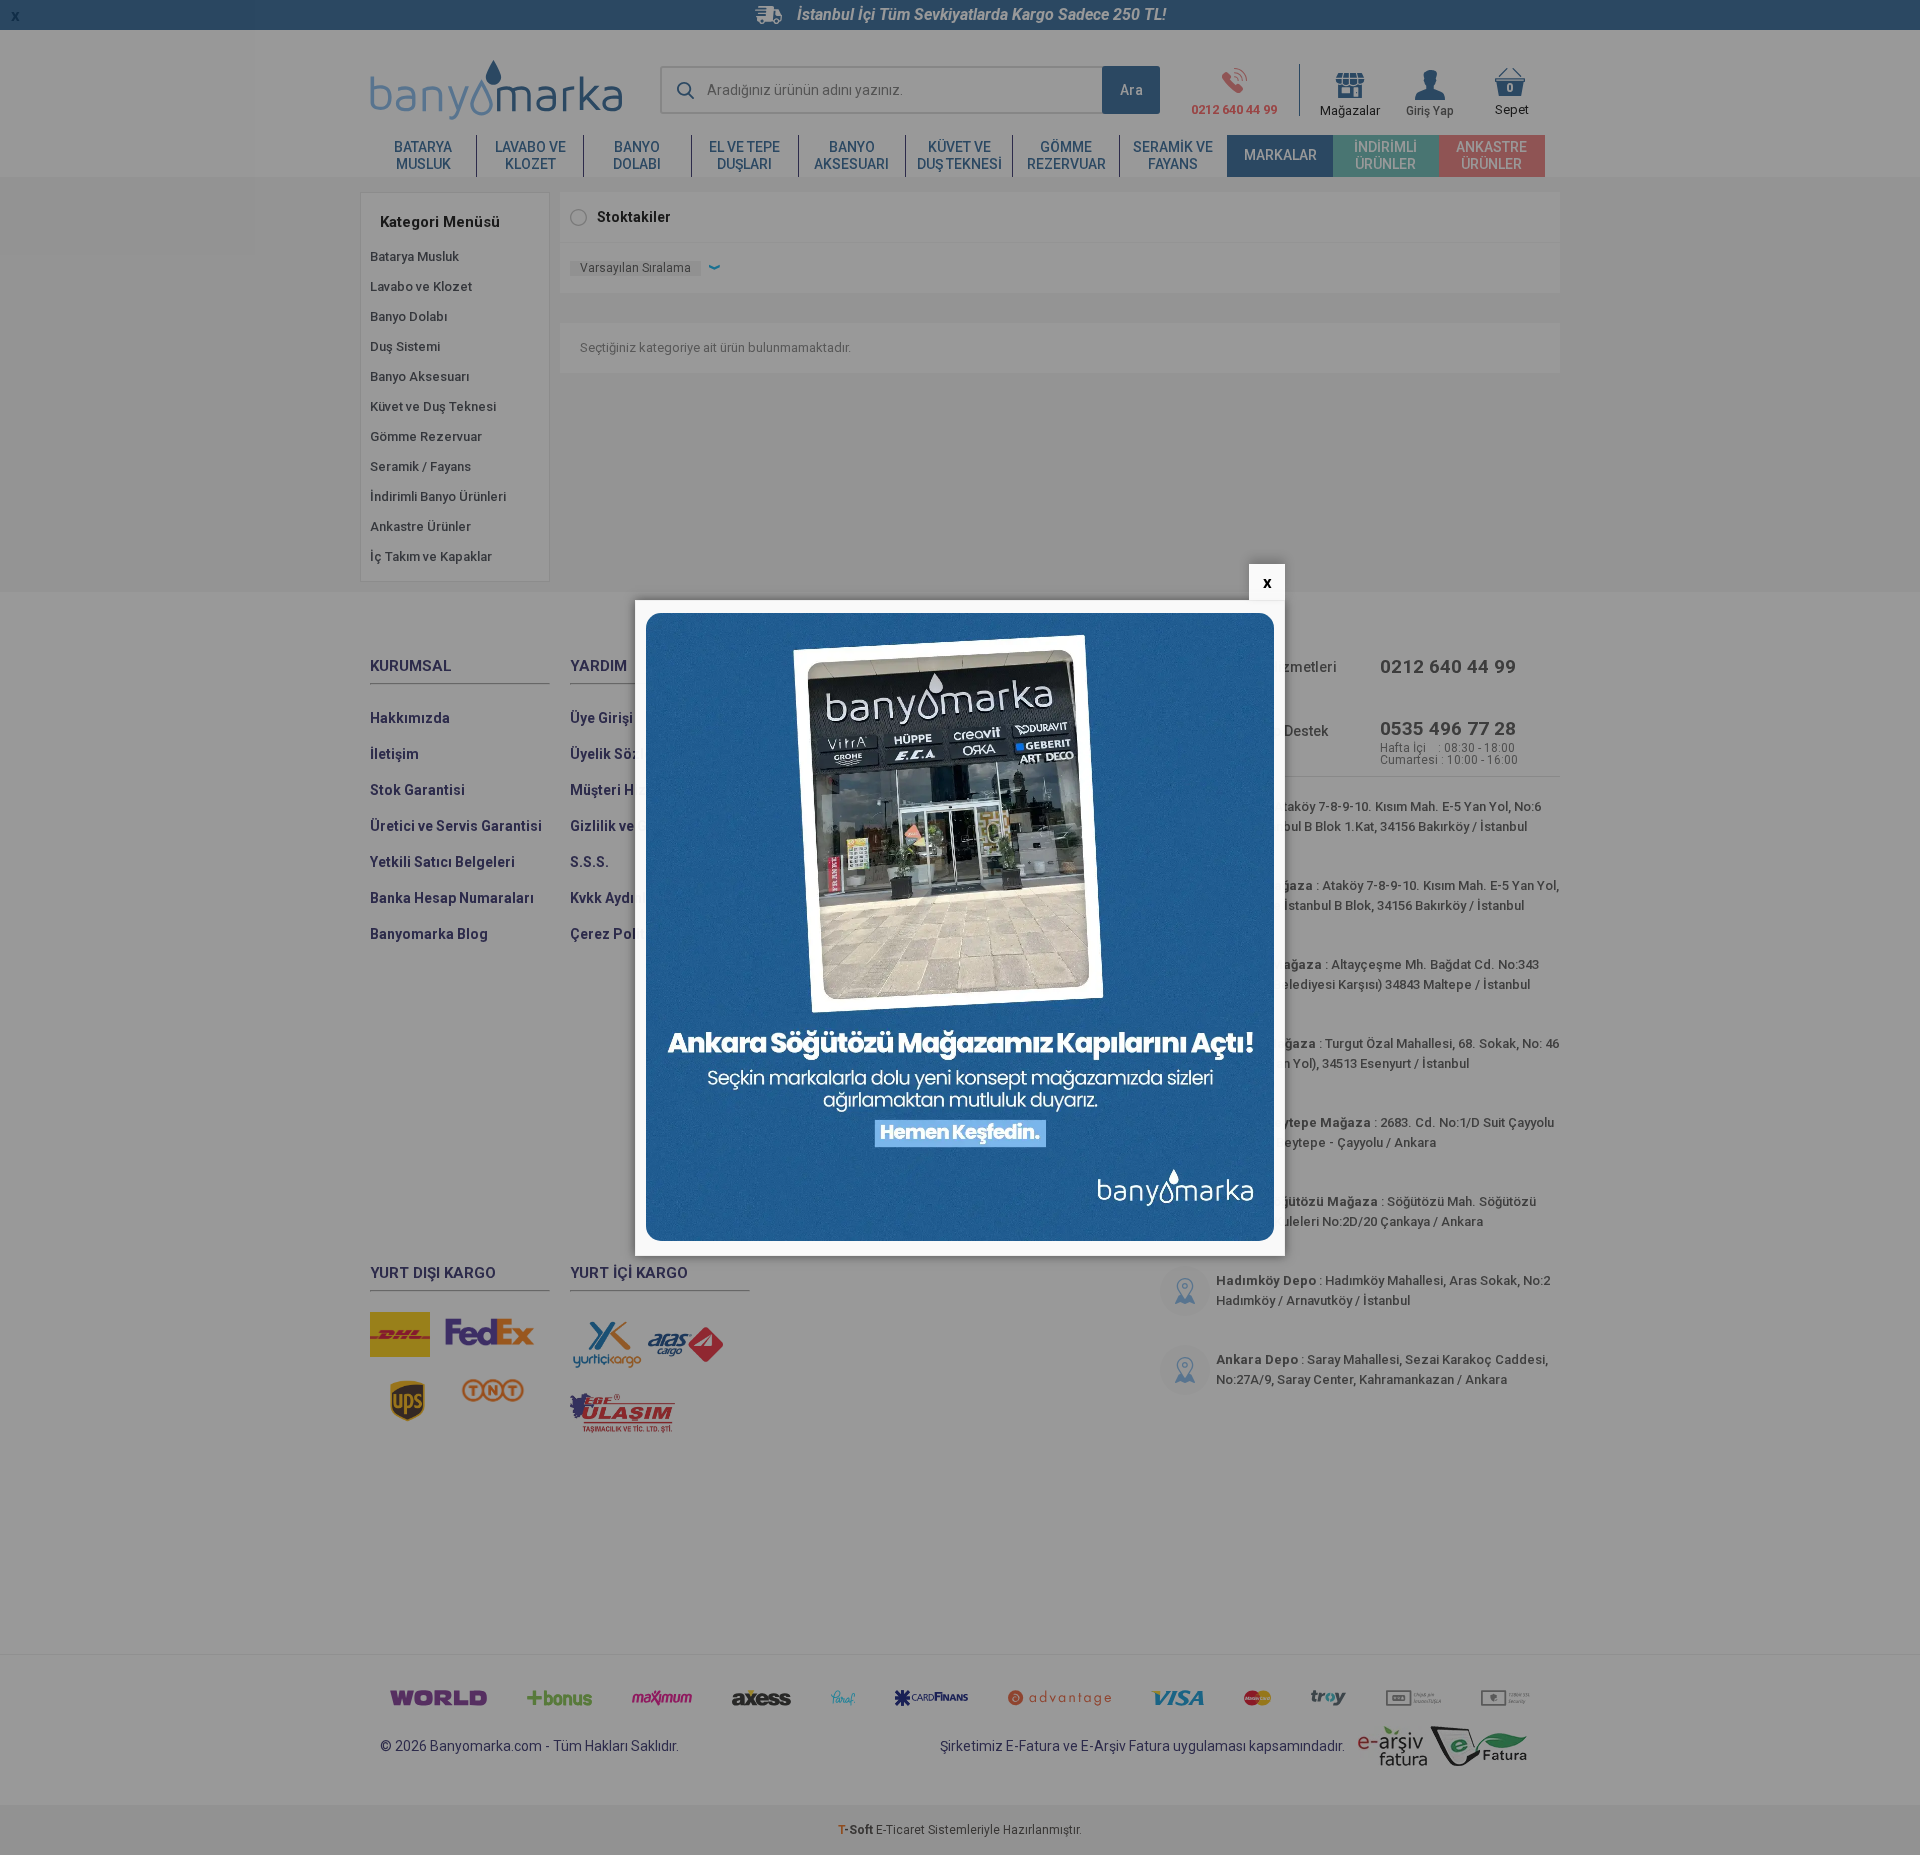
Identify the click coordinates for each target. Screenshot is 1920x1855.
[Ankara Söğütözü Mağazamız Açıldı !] (960, 1236)
